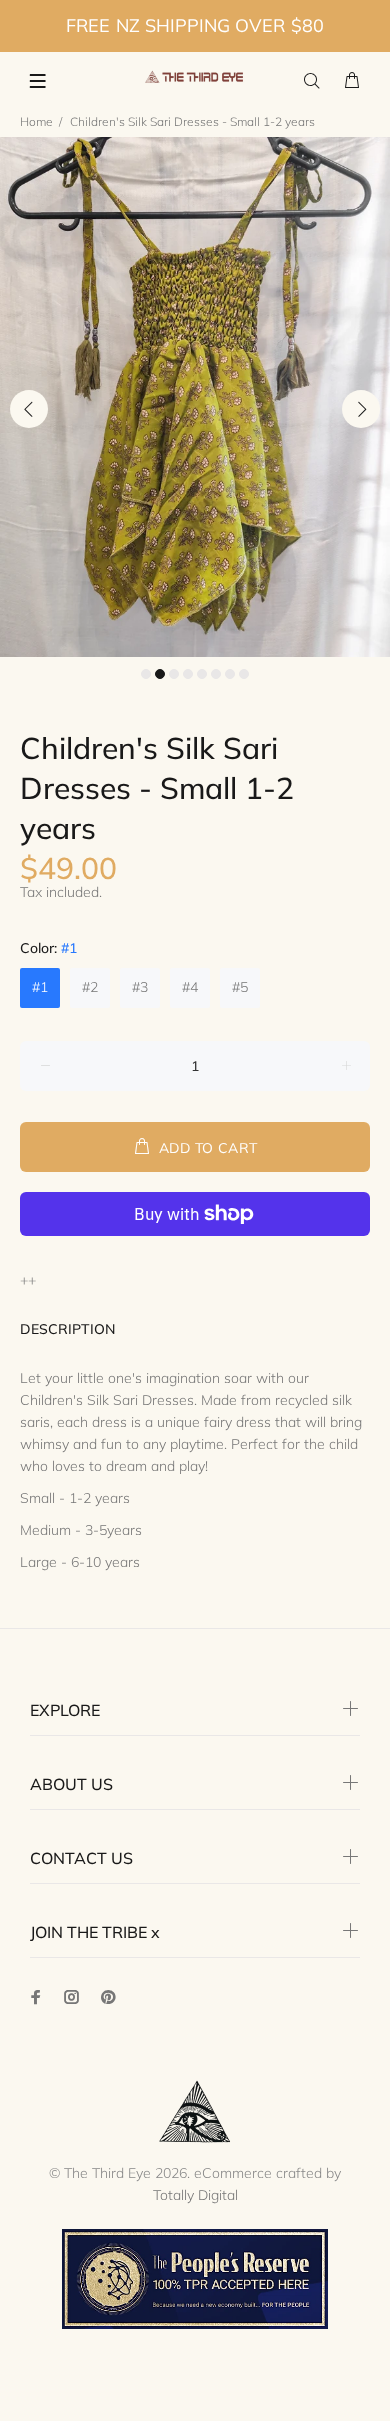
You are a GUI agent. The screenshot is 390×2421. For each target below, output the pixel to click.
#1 (40, 987)
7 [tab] (230, 674)
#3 (140, 987)
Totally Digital (195, 2195)
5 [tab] (202, 674)
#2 (90, 987)
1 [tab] (146, 674)
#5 (240, 987)
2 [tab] (160, 674)
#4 (190, 987)
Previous (29, 409)
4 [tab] (188, 674)
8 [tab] (244, 674)
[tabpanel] (195, 397)
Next (361, 409)
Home (36, 121)
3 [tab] (174, 674)
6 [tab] (216, 674)
